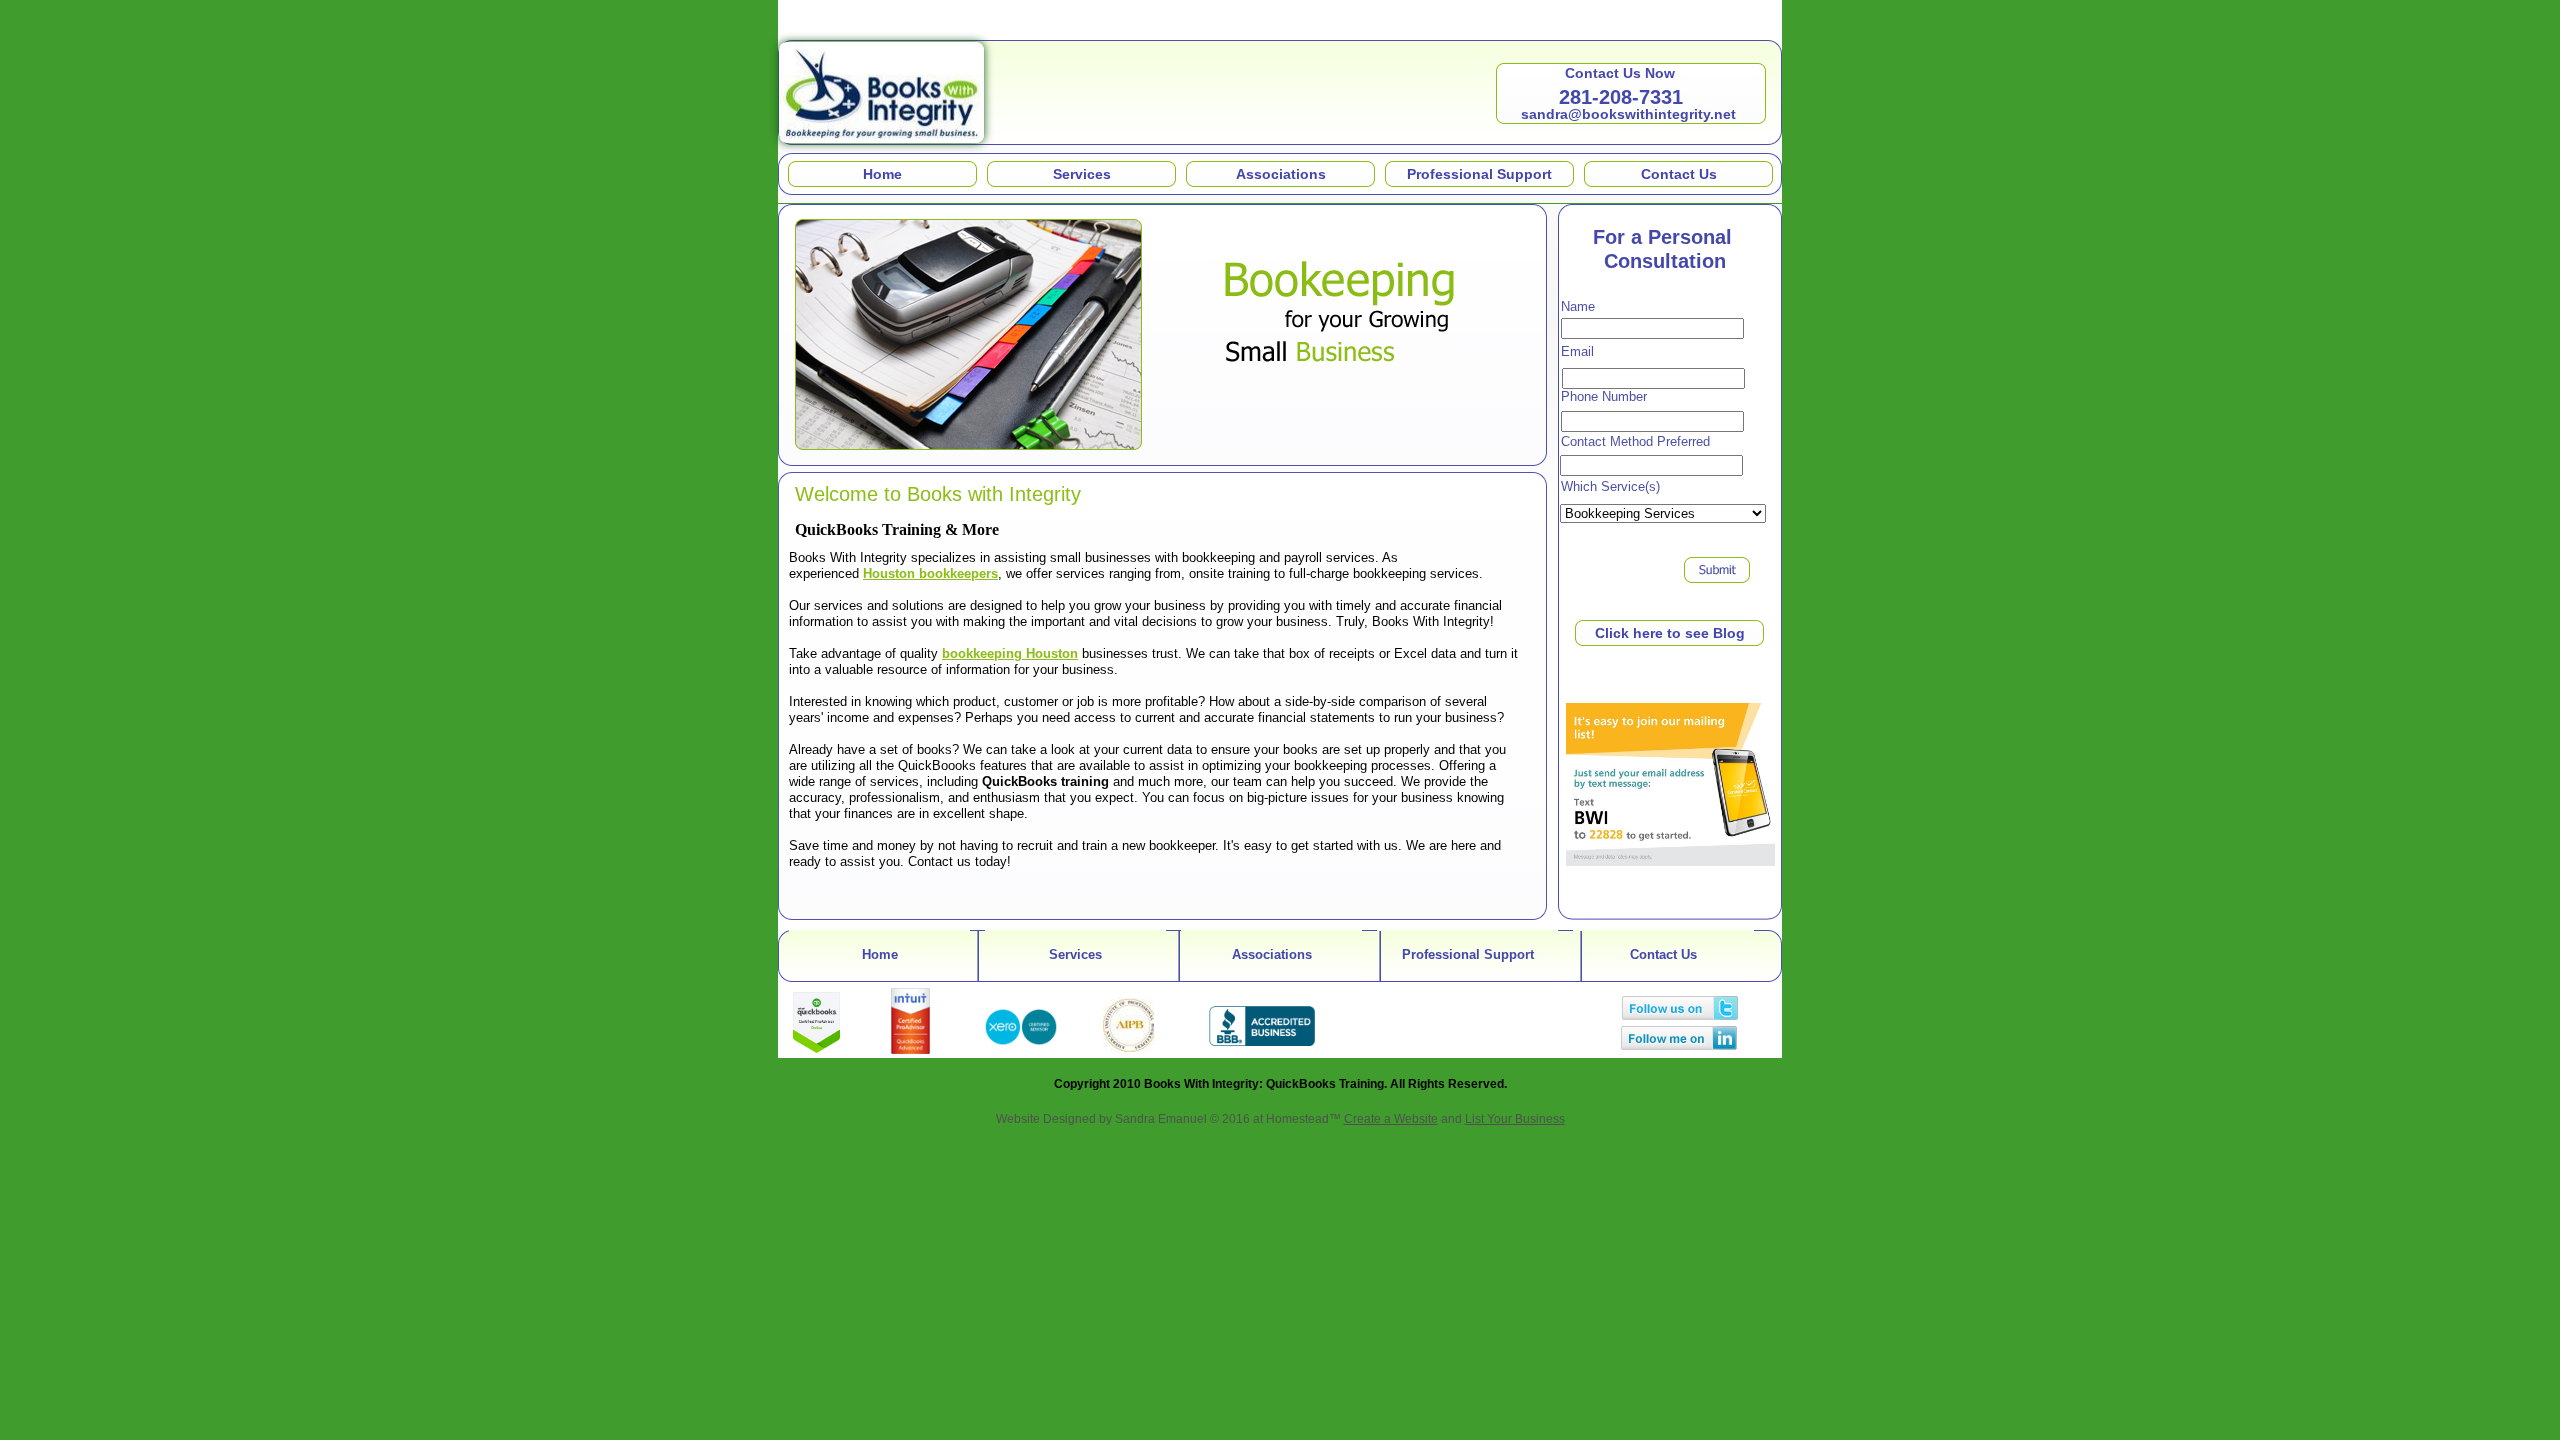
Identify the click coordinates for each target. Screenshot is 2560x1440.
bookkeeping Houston (1010, 653)
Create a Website (1391, 1119)
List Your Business (1515, 1119)
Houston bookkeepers (930, 573)
